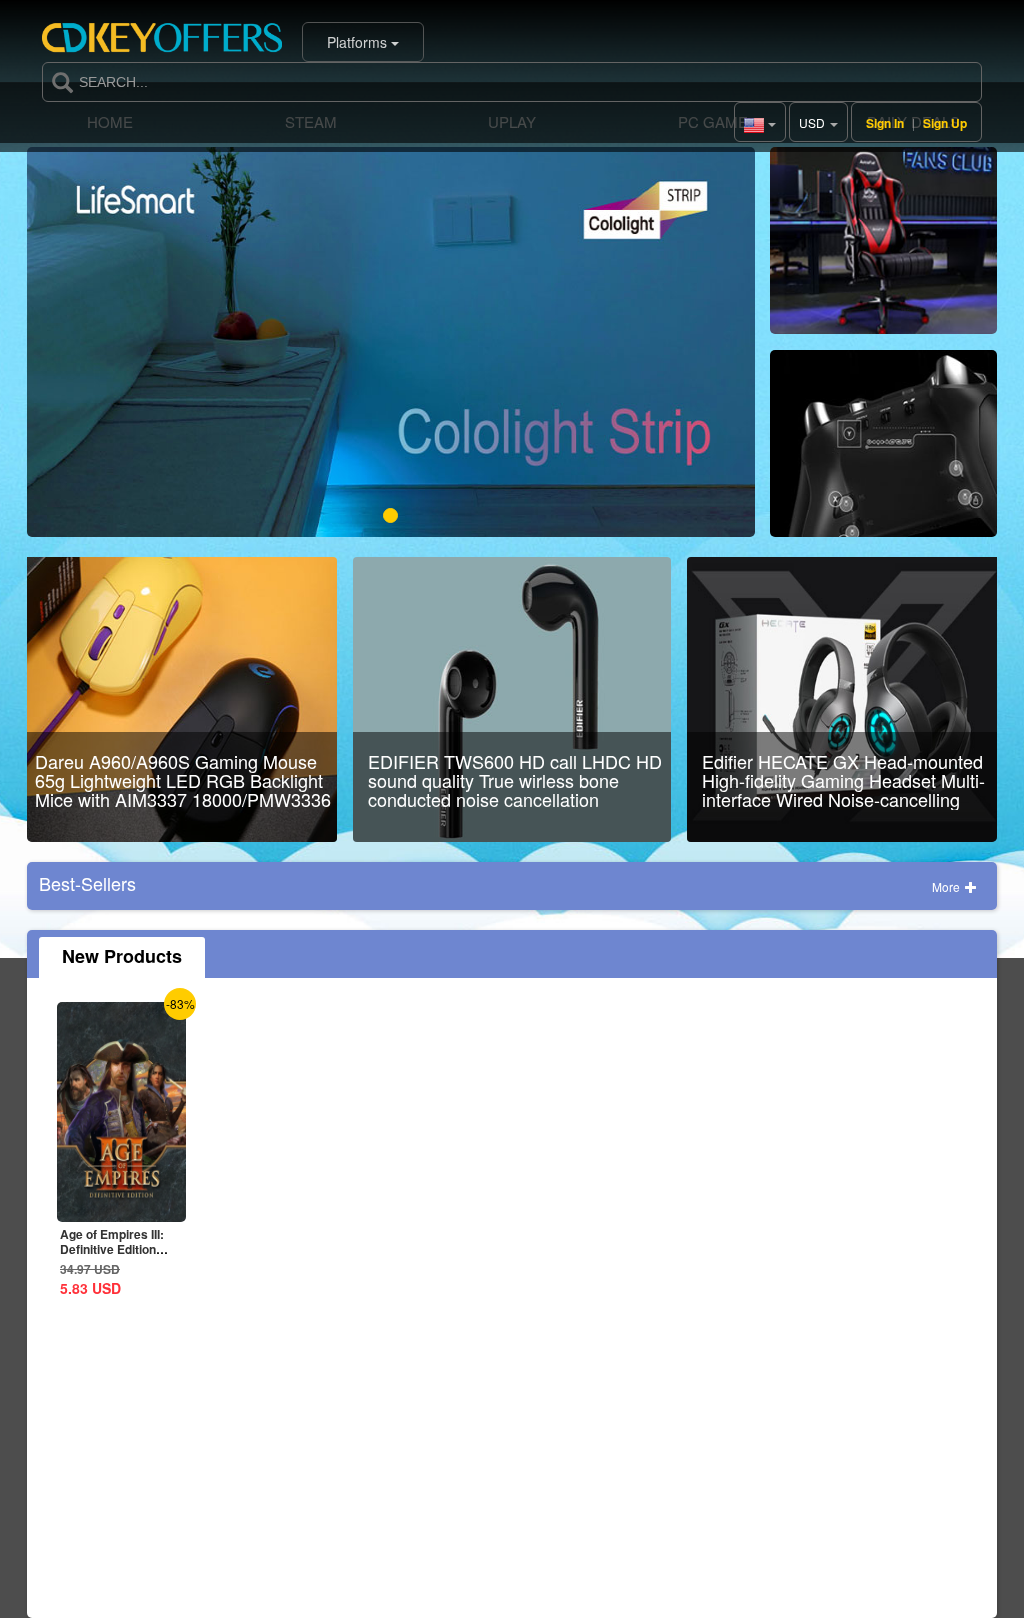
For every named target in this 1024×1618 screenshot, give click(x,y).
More (947, 886)
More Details (138, 1206)
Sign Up (945, 123)
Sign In (885, 123)
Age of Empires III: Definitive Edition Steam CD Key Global (121, 1249)
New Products (122, 956)
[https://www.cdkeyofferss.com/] (162, 42)
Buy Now (883, 248)
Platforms (359, 42)
